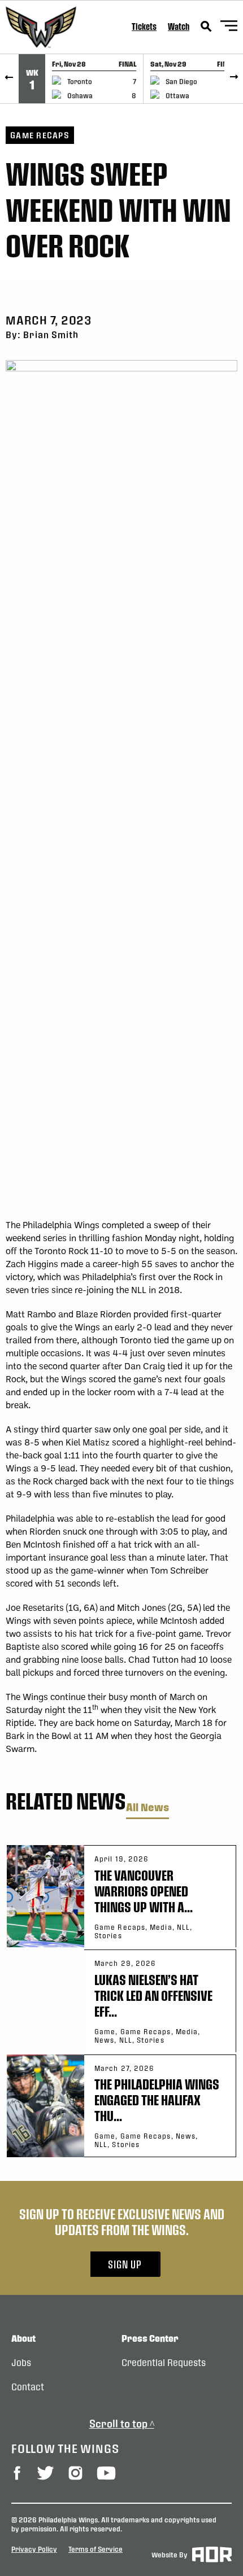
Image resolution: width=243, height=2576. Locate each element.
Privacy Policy (34, 2549)
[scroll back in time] (9, 79)
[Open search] (206, 27)
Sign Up (125, 2264)
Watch (179, 26)
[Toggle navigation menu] (229, 27)
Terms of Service (96, 2549)
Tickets (144, 26)
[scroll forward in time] (234, 79)
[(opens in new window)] (17, 2473)
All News (147, 1808)
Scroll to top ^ (122, 2423)
